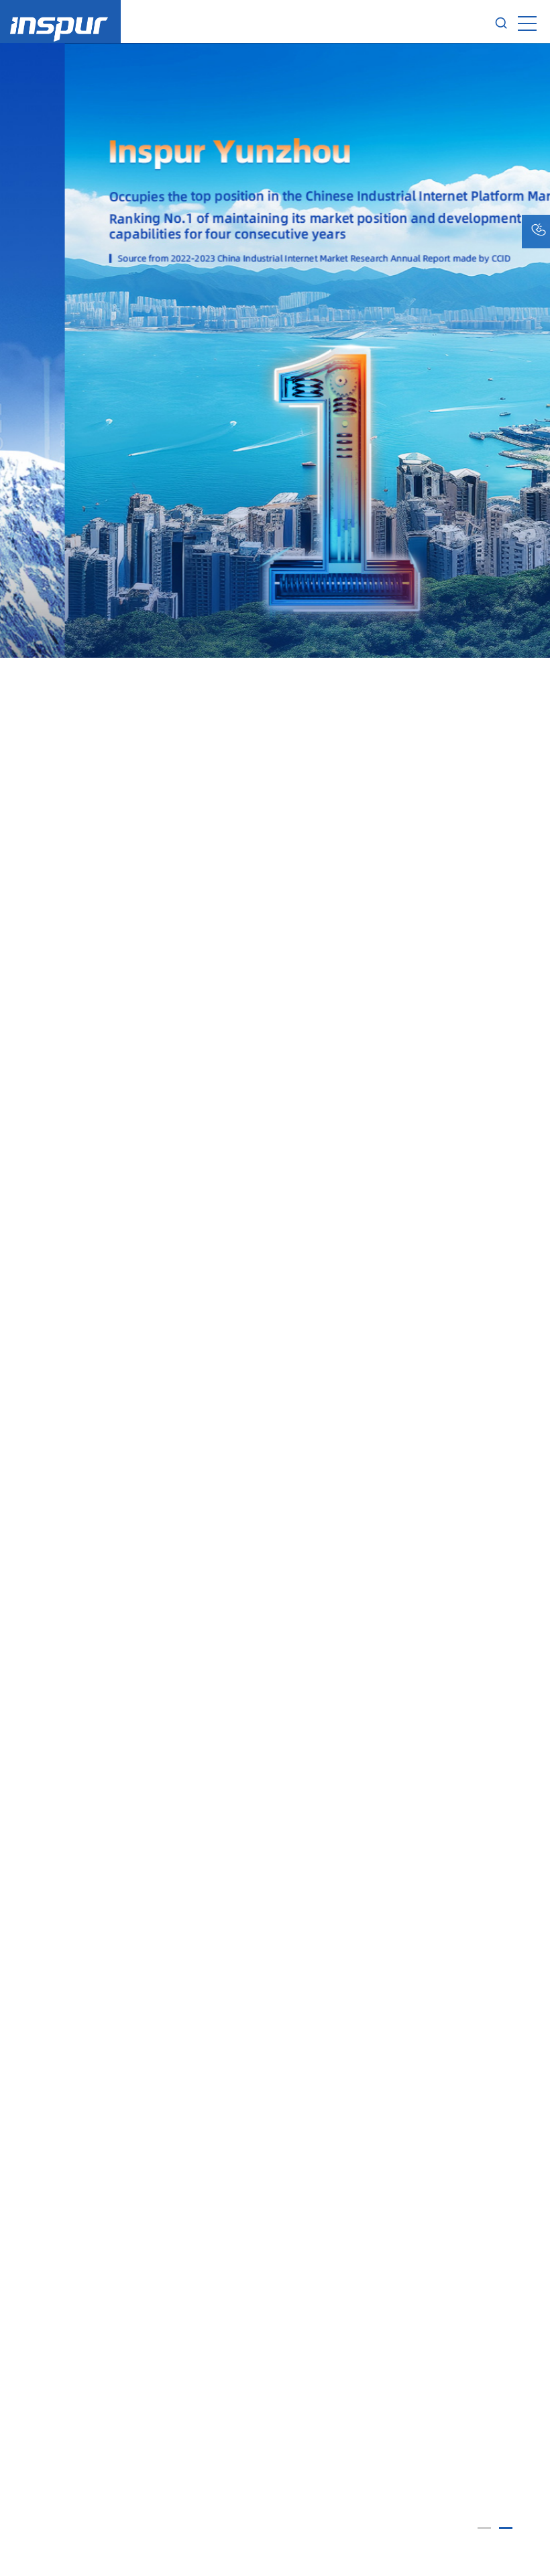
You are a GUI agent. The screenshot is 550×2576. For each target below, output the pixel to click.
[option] (275, 1309)
